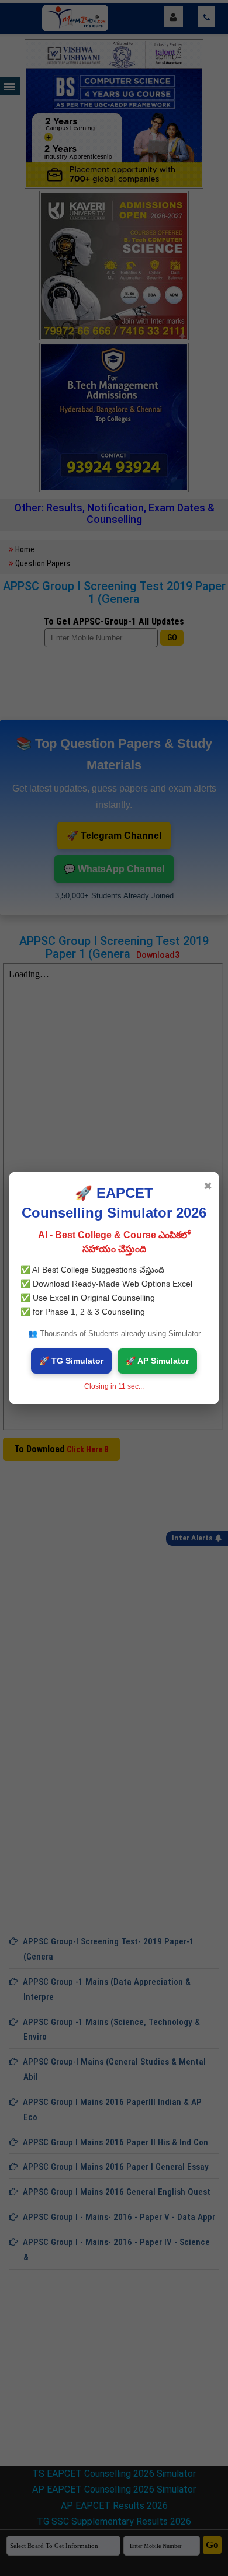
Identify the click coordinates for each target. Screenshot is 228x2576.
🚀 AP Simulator (157, 1361)
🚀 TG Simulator (71, 1361)
